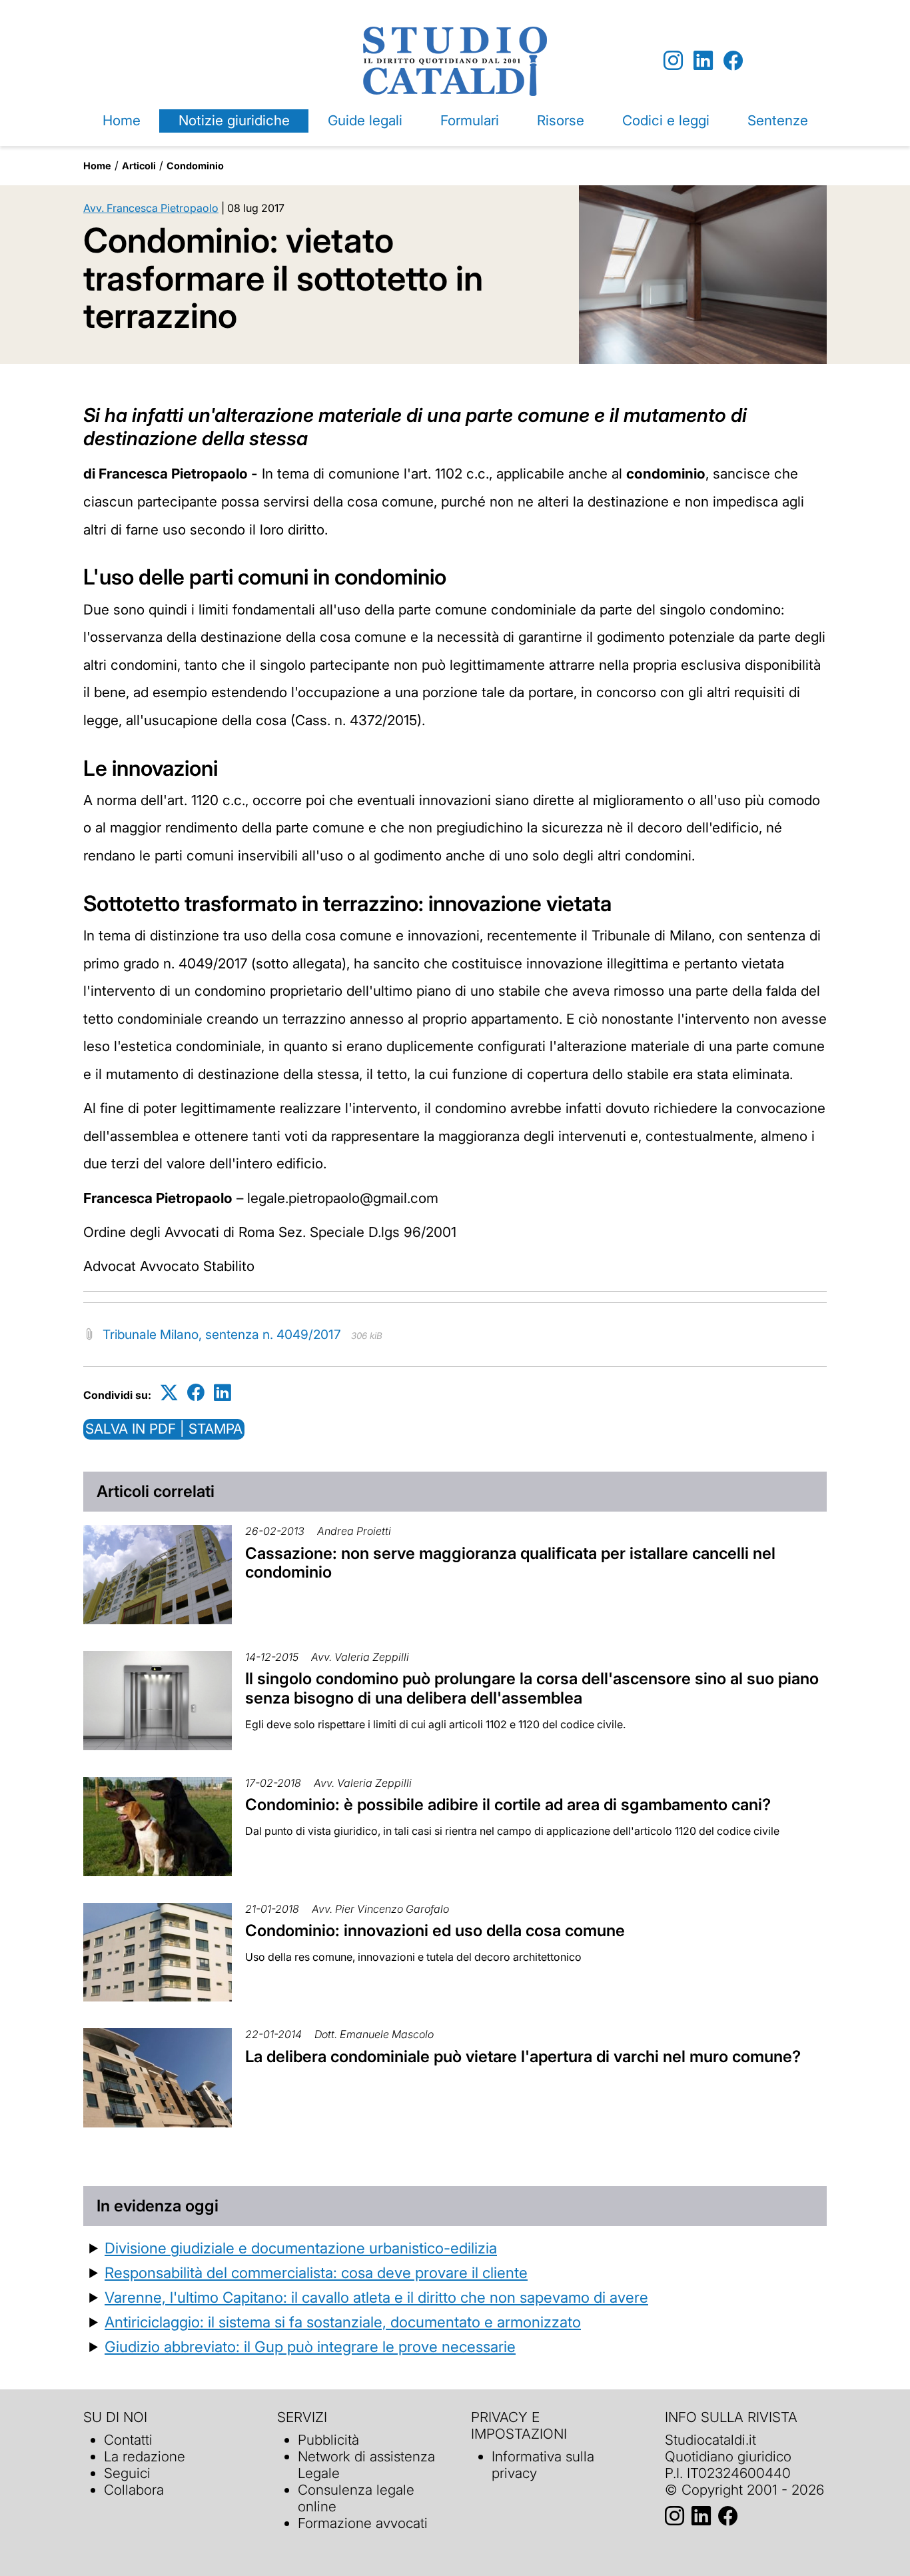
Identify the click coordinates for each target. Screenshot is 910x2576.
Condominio (195, 166)
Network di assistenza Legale (366, 2465)
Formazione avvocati (363, 2523)
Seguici (127, 2473)
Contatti (128, 2440)
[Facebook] (733, 61)
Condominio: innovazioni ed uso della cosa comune (435, 1931)
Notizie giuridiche (234, 120)
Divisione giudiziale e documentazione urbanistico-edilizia (301, 2248)
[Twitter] (169, 1393)
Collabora (134, 2490)
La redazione (145, 2456)
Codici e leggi (666, 120)
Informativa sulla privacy (543, 2465)
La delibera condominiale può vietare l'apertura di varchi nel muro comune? (523, 2056)
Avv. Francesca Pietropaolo (151, 208)
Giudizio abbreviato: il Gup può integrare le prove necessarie (310, 2346)
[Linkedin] (703, 61)
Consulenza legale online (356, 2498)
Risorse (561, 120)
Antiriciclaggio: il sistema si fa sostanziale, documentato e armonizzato (343, 2322)
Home (122, 120)
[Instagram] (673, 61)
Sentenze (778, 120)
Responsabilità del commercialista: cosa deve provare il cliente (316, 2272)
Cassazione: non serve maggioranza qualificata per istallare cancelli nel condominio (510, 1563)
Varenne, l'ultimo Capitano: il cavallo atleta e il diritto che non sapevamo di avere (376, 2297)
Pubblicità (328, 2440)
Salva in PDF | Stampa (164, 1429)
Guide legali (365, 120)
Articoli (139, 166)
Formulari (470, 120)
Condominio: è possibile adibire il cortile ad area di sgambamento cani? (508, 1805)
